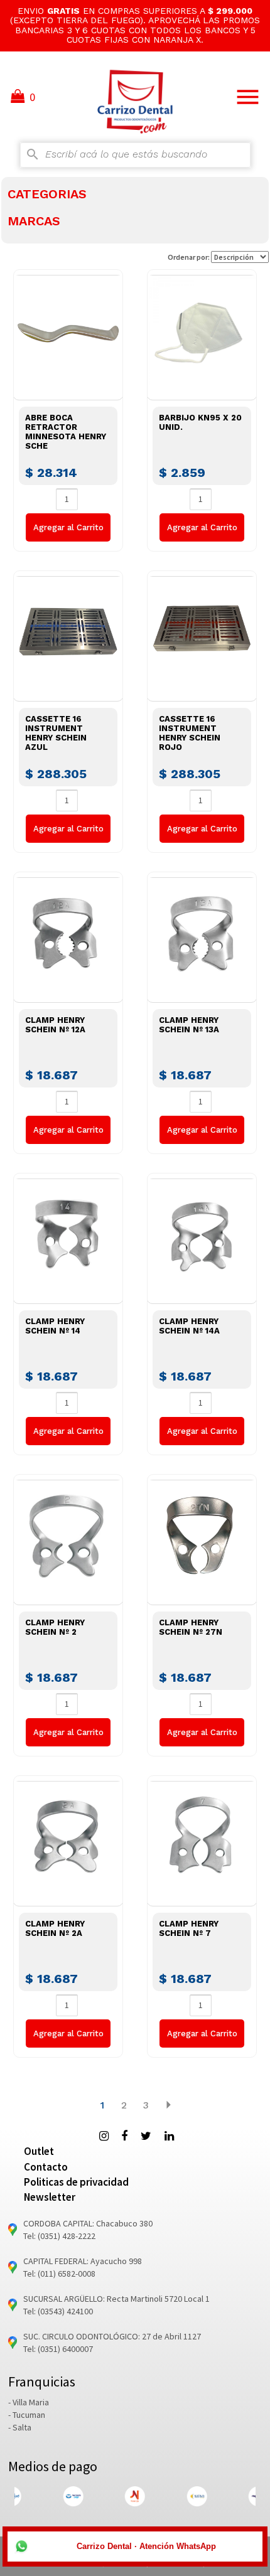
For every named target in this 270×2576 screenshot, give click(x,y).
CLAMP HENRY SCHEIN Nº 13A (189, 1025)
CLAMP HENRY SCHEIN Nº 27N (191, 1627)
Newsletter (50, 2197)
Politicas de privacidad (76, 2182)
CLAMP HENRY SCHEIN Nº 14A (189, 1326)
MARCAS (34, 221)
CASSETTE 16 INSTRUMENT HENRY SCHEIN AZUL (56, 733)
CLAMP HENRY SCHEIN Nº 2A (55, 1928)
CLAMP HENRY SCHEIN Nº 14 (55, 1326)
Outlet (39, 2151)
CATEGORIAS (47, 194)
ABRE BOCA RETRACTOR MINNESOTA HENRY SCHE (66, 432)
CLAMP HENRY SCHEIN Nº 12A (55, 1025)
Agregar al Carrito (68, 527)
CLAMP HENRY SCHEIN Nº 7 (189, 1928)
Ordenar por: (189, 257)
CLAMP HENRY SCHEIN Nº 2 (55, 1627)
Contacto (46, 2167)
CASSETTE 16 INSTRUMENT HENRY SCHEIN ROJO (190, 733)
